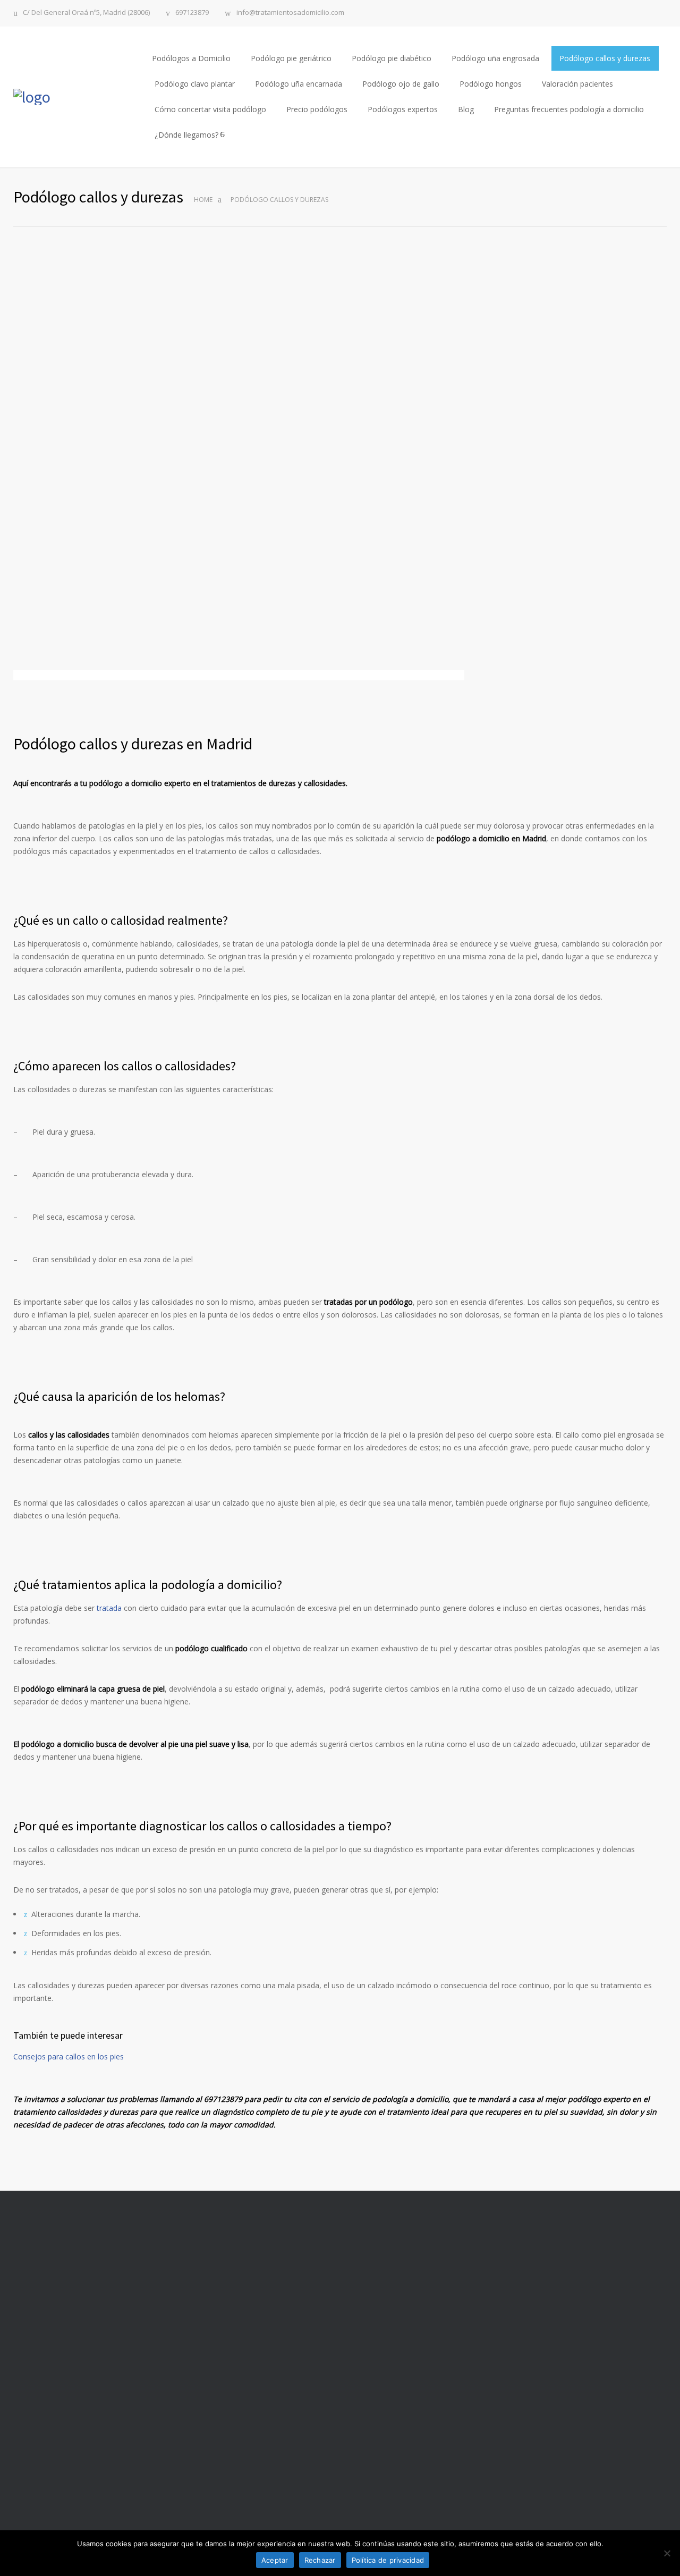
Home (203, 200)
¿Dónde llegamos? (186, 135)
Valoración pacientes (577, 84)
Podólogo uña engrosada (495, 58)
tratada (109, 1608)
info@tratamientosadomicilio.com (290, 13)
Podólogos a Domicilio (191, 58)
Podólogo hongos (491, 84)
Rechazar (320, 2560)
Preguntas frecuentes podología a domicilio (569, 109)
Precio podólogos (317, 109)
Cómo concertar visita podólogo (210, 109)
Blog (466, 109)
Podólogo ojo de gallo (401, 84)
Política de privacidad (388, 2560)
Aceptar (275, 2560)
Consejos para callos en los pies (69, 2056)
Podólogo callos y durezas (605, 58)
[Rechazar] (667, 2553)
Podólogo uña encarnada (299, 84)
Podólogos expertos (403, 109)
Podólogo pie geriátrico (291, 58)
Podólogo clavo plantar (195, 84)
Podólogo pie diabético (392, 58)
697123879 (192, 13)
